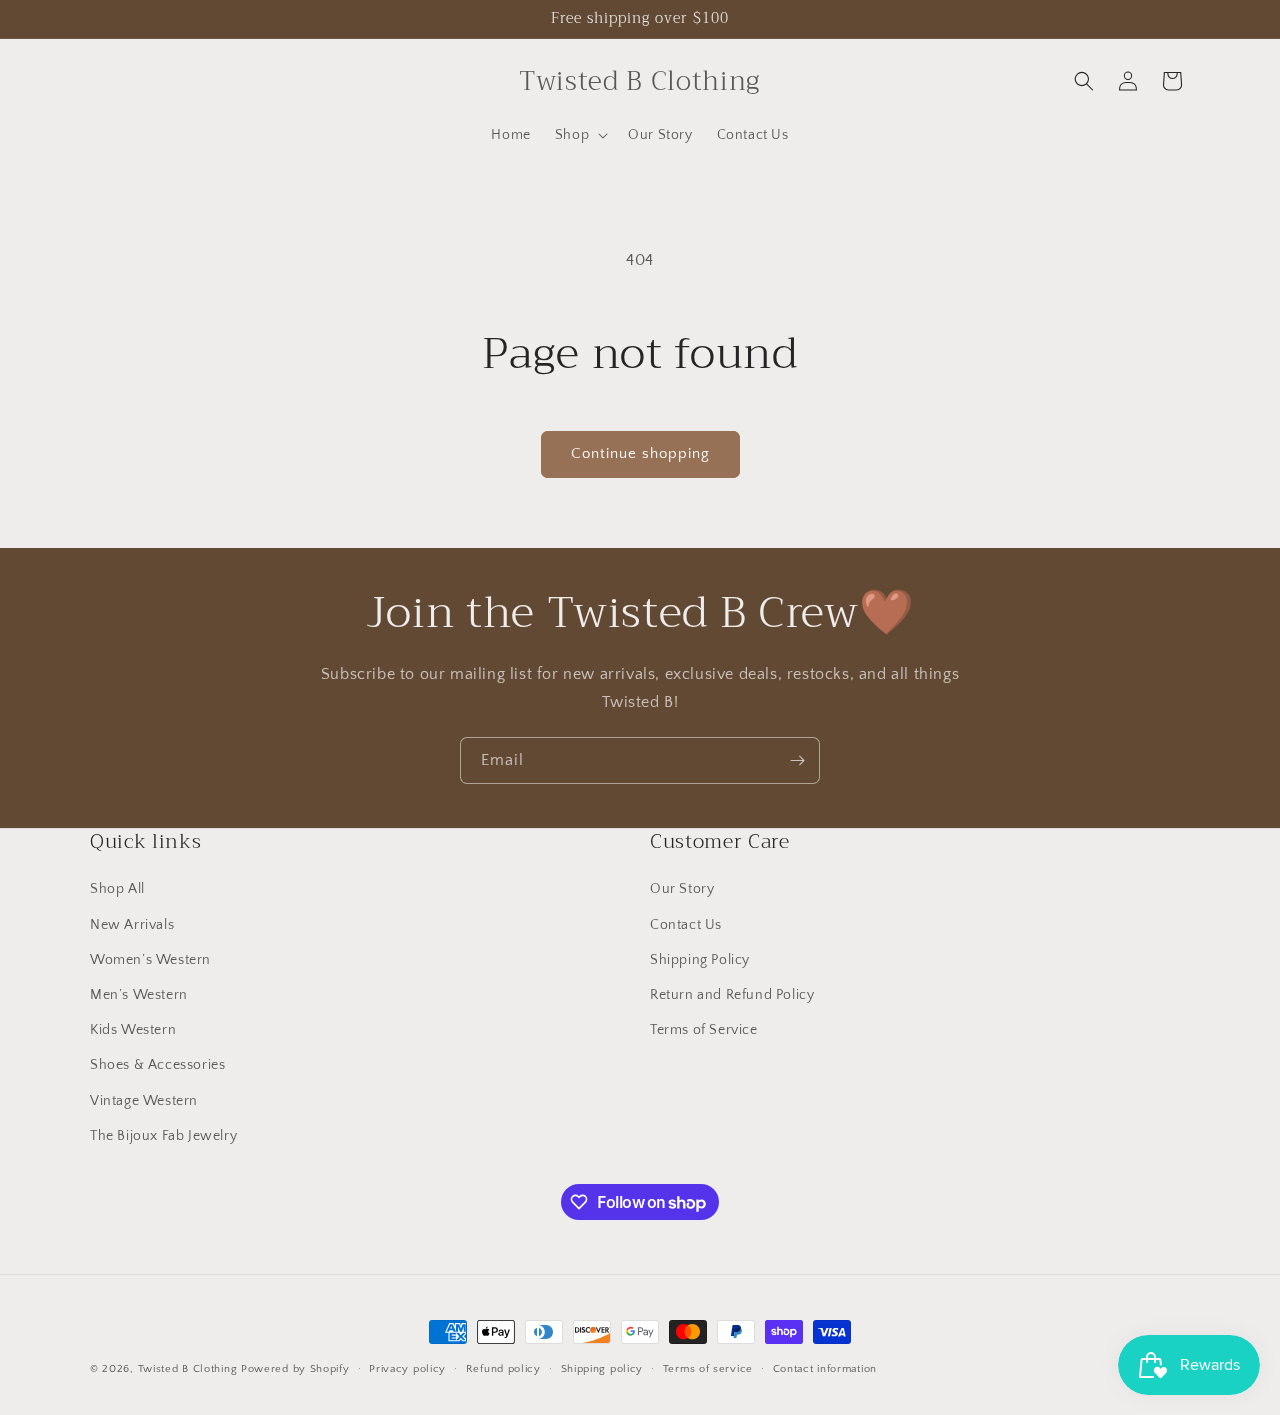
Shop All (117, 889)
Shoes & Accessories (157, 1065)
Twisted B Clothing (188, 1369)
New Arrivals (132, 925)
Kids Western (133, 1030)
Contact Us (686, 925)
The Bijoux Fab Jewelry (163, 1136)
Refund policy (503, 1369)
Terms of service (708, 1369)
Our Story (682, 889)
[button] (579, 135)
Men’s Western (139, 995)
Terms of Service (704, 1030)
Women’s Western (150, 960)
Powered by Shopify (295, 1369)
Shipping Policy (700, 960)
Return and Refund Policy (732, 995)
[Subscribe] (797, 760)
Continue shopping (640, 453)
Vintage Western (144, 1101)
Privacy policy (407, 1369)
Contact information (825, 1369)
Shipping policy (602, 1369)
